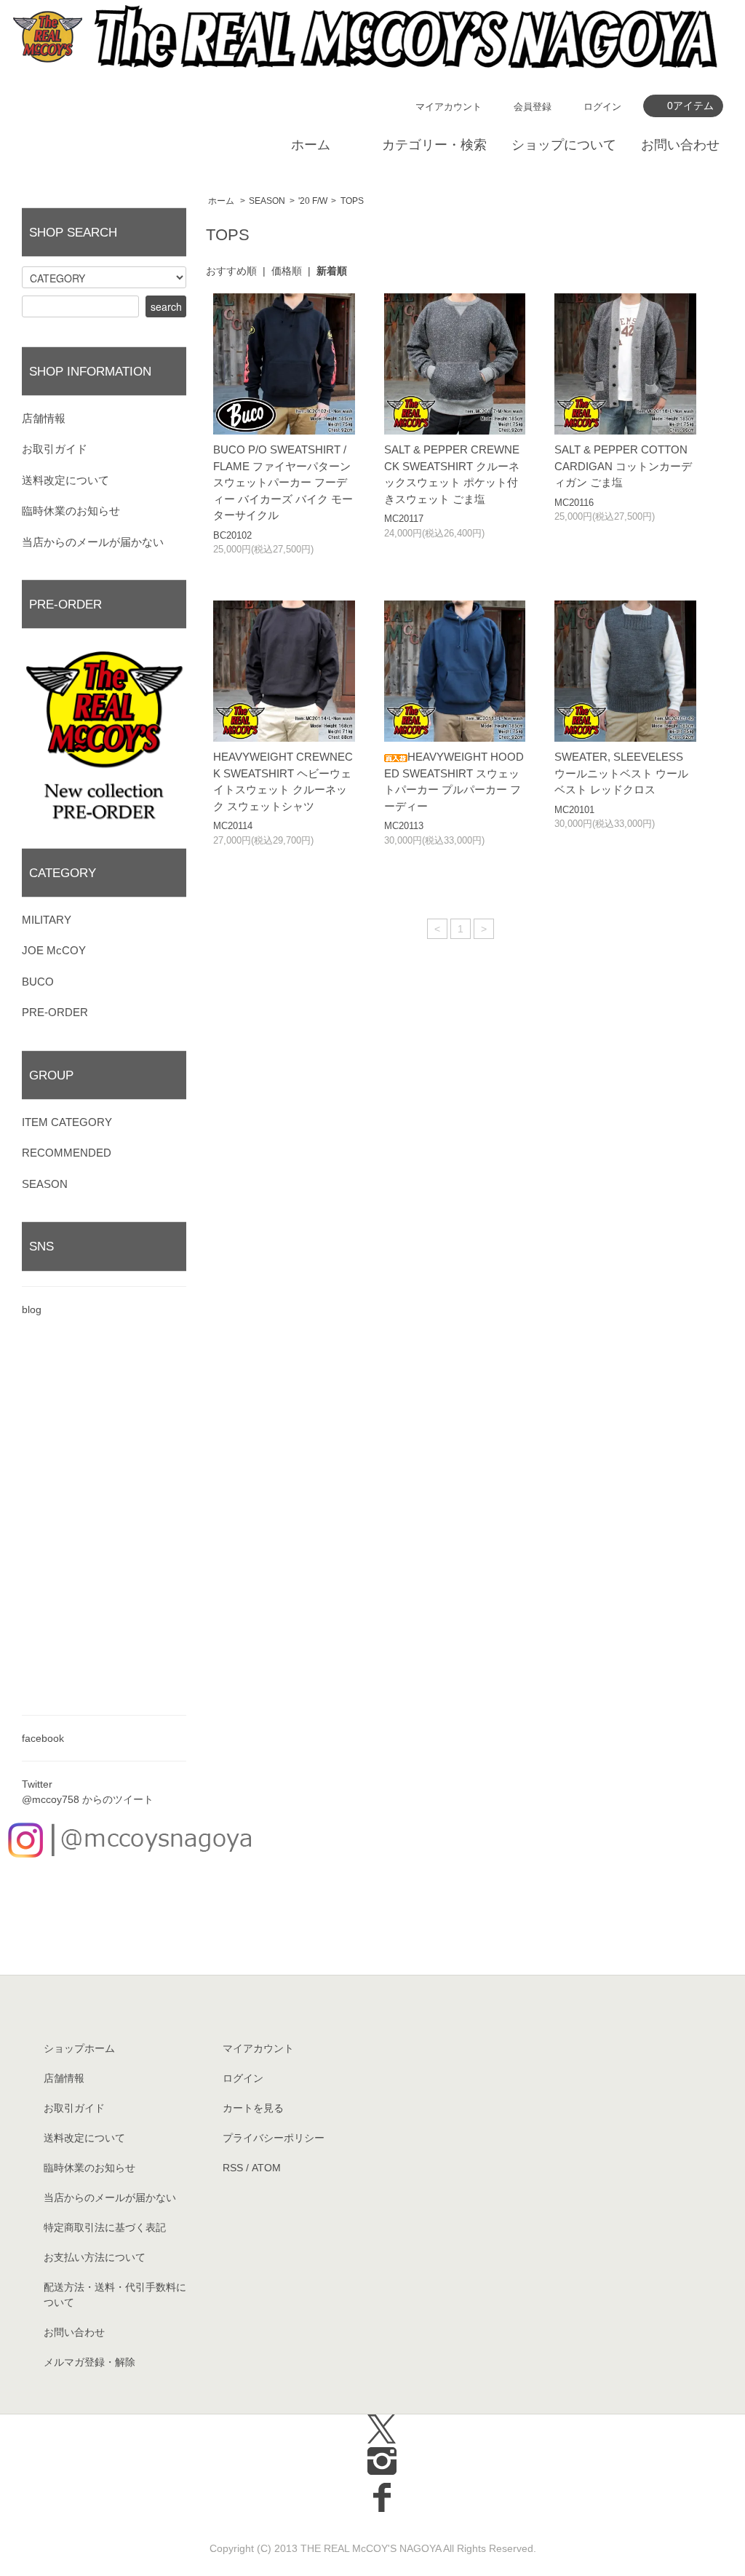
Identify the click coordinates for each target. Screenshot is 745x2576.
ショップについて (564, 145)
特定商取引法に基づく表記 (105, 2227)
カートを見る (253, 2108)
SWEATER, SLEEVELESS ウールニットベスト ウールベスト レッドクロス (621, 773)
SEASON (267, 201)
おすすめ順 (231, 271)
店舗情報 (44, 418)
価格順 (287, 271)
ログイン (602, 107)
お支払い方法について (95, 2257)
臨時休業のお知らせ (71, 511)
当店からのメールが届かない (93, 542)
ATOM (266, 2168)
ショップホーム (79, 2048)
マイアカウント (449, 107)
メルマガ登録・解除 (89, 2362)
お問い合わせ (680, 145)
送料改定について (65, 480)
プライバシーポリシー (274, 2138)
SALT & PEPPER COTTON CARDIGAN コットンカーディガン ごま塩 (623, 466)
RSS (233, 2168)
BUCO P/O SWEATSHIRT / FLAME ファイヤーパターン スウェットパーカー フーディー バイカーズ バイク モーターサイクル (283, 482)
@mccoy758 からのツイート (88, 1799)
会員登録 (533, 107)
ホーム (311, 145)
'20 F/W (313, 201)
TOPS (352, 201)
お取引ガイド (55, 449)
